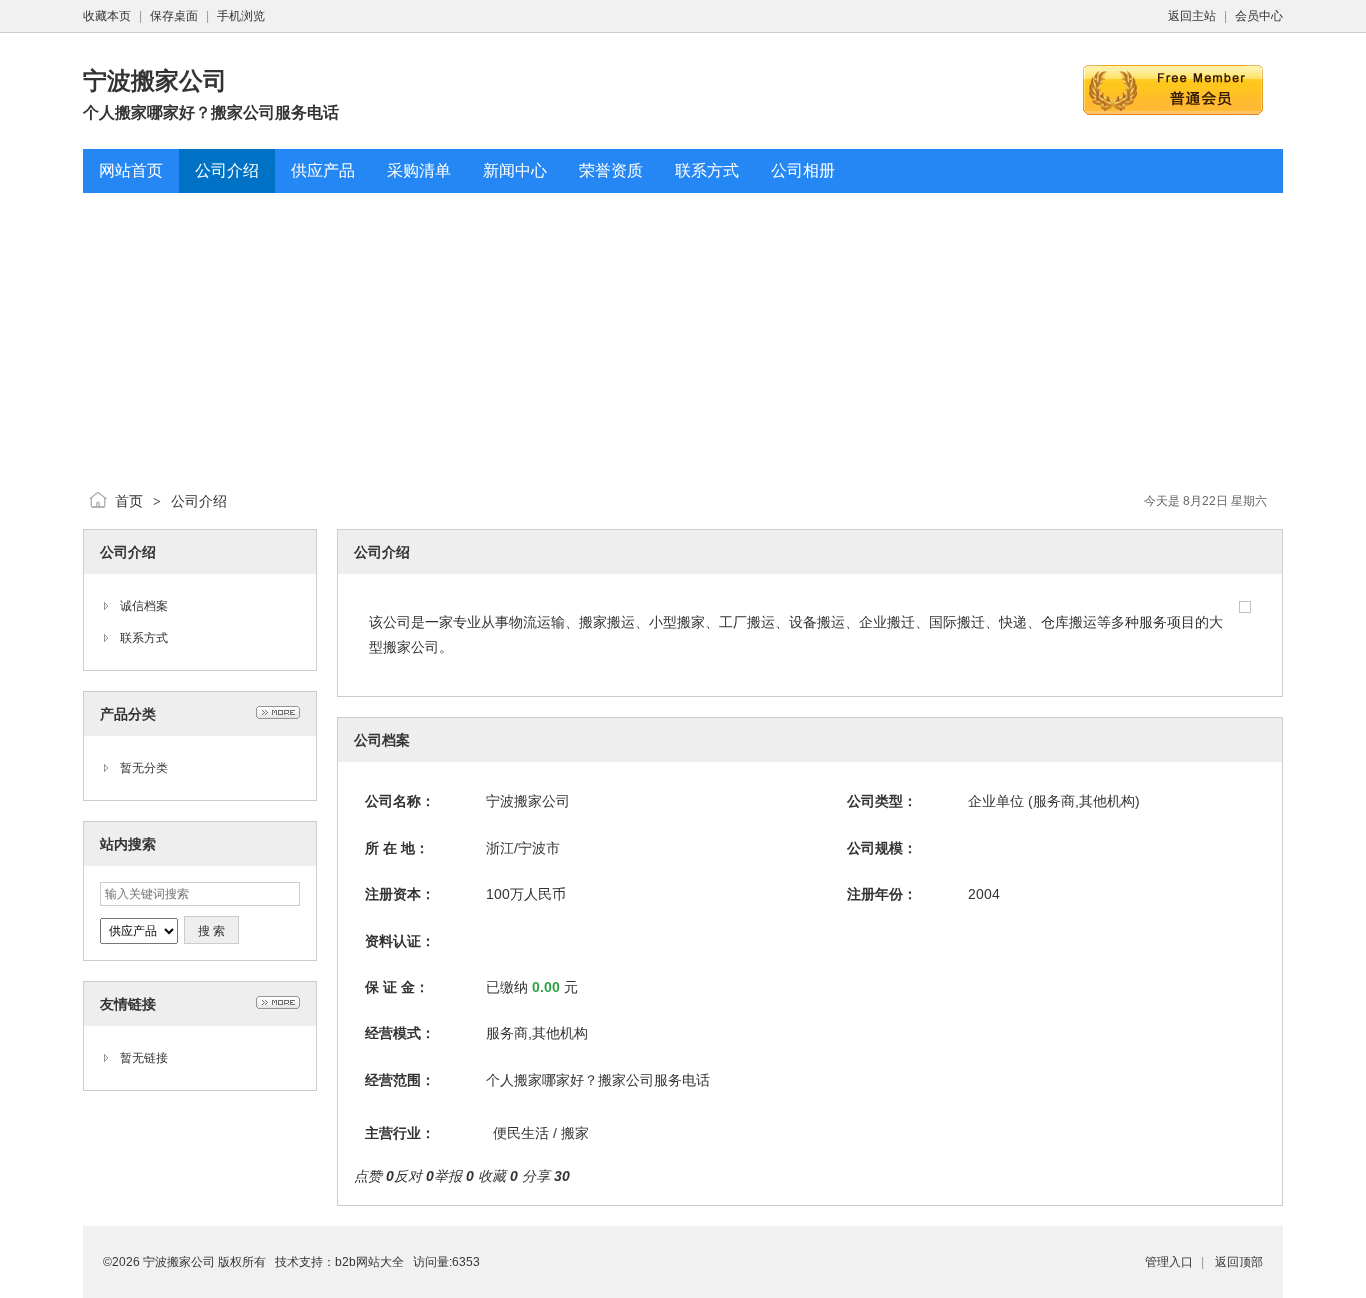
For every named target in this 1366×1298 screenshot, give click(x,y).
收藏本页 (107, 16)
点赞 (374, 1176)
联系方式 (144, 638)
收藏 (498, 1176)
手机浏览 (241, 16)
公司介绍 (199, 501)
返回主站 (1192, 16)
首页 (129, 501)
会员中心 (1259, 16)
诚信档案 (144, 606)
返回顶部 (1239, 1262)
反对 (414, 1176)
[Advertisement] (683, 333)
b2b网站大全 (369, 1262)
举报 (454, 1176)
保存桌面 (174, 16)
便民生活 (521, 1133)
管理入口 (1169, 1262)
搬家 (575, 1133)
